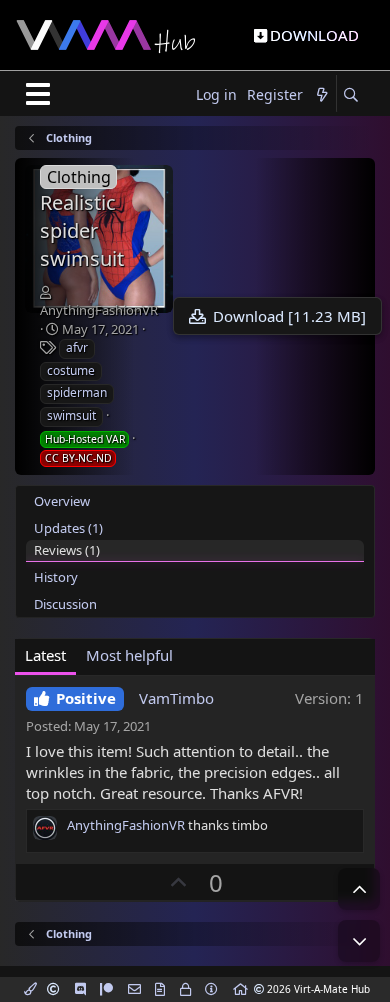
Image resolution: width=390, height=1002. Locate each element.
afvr (77, 347)
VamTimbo (176, 698)
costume (71, 370)
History (56, 577)
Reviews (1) (67, 550)
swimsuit (71, 415)
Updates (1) (68, 528)
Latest (45, 655)
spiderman (77, 392)
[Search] (350, 95)
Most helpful (129, 655)
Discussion (65, 604)
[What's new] (322, 95)
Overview (62, 501)
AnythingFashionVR (99, 310)
